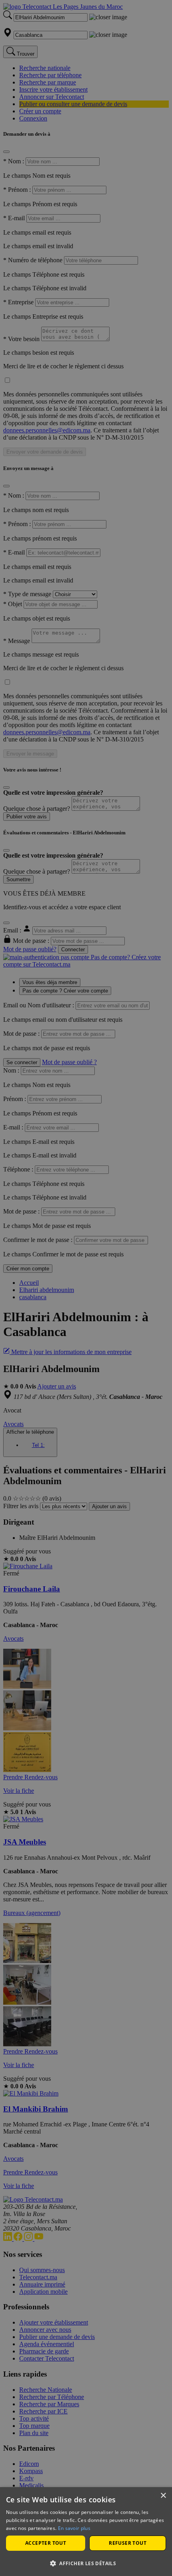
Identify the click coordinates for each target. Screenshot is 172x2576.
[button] (86, 2563)
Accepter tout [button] (46, 2543)
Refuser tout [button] (128, 2543)
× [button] (163, 2496)
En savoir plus (74, 2528)
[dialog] (86, 2532)
